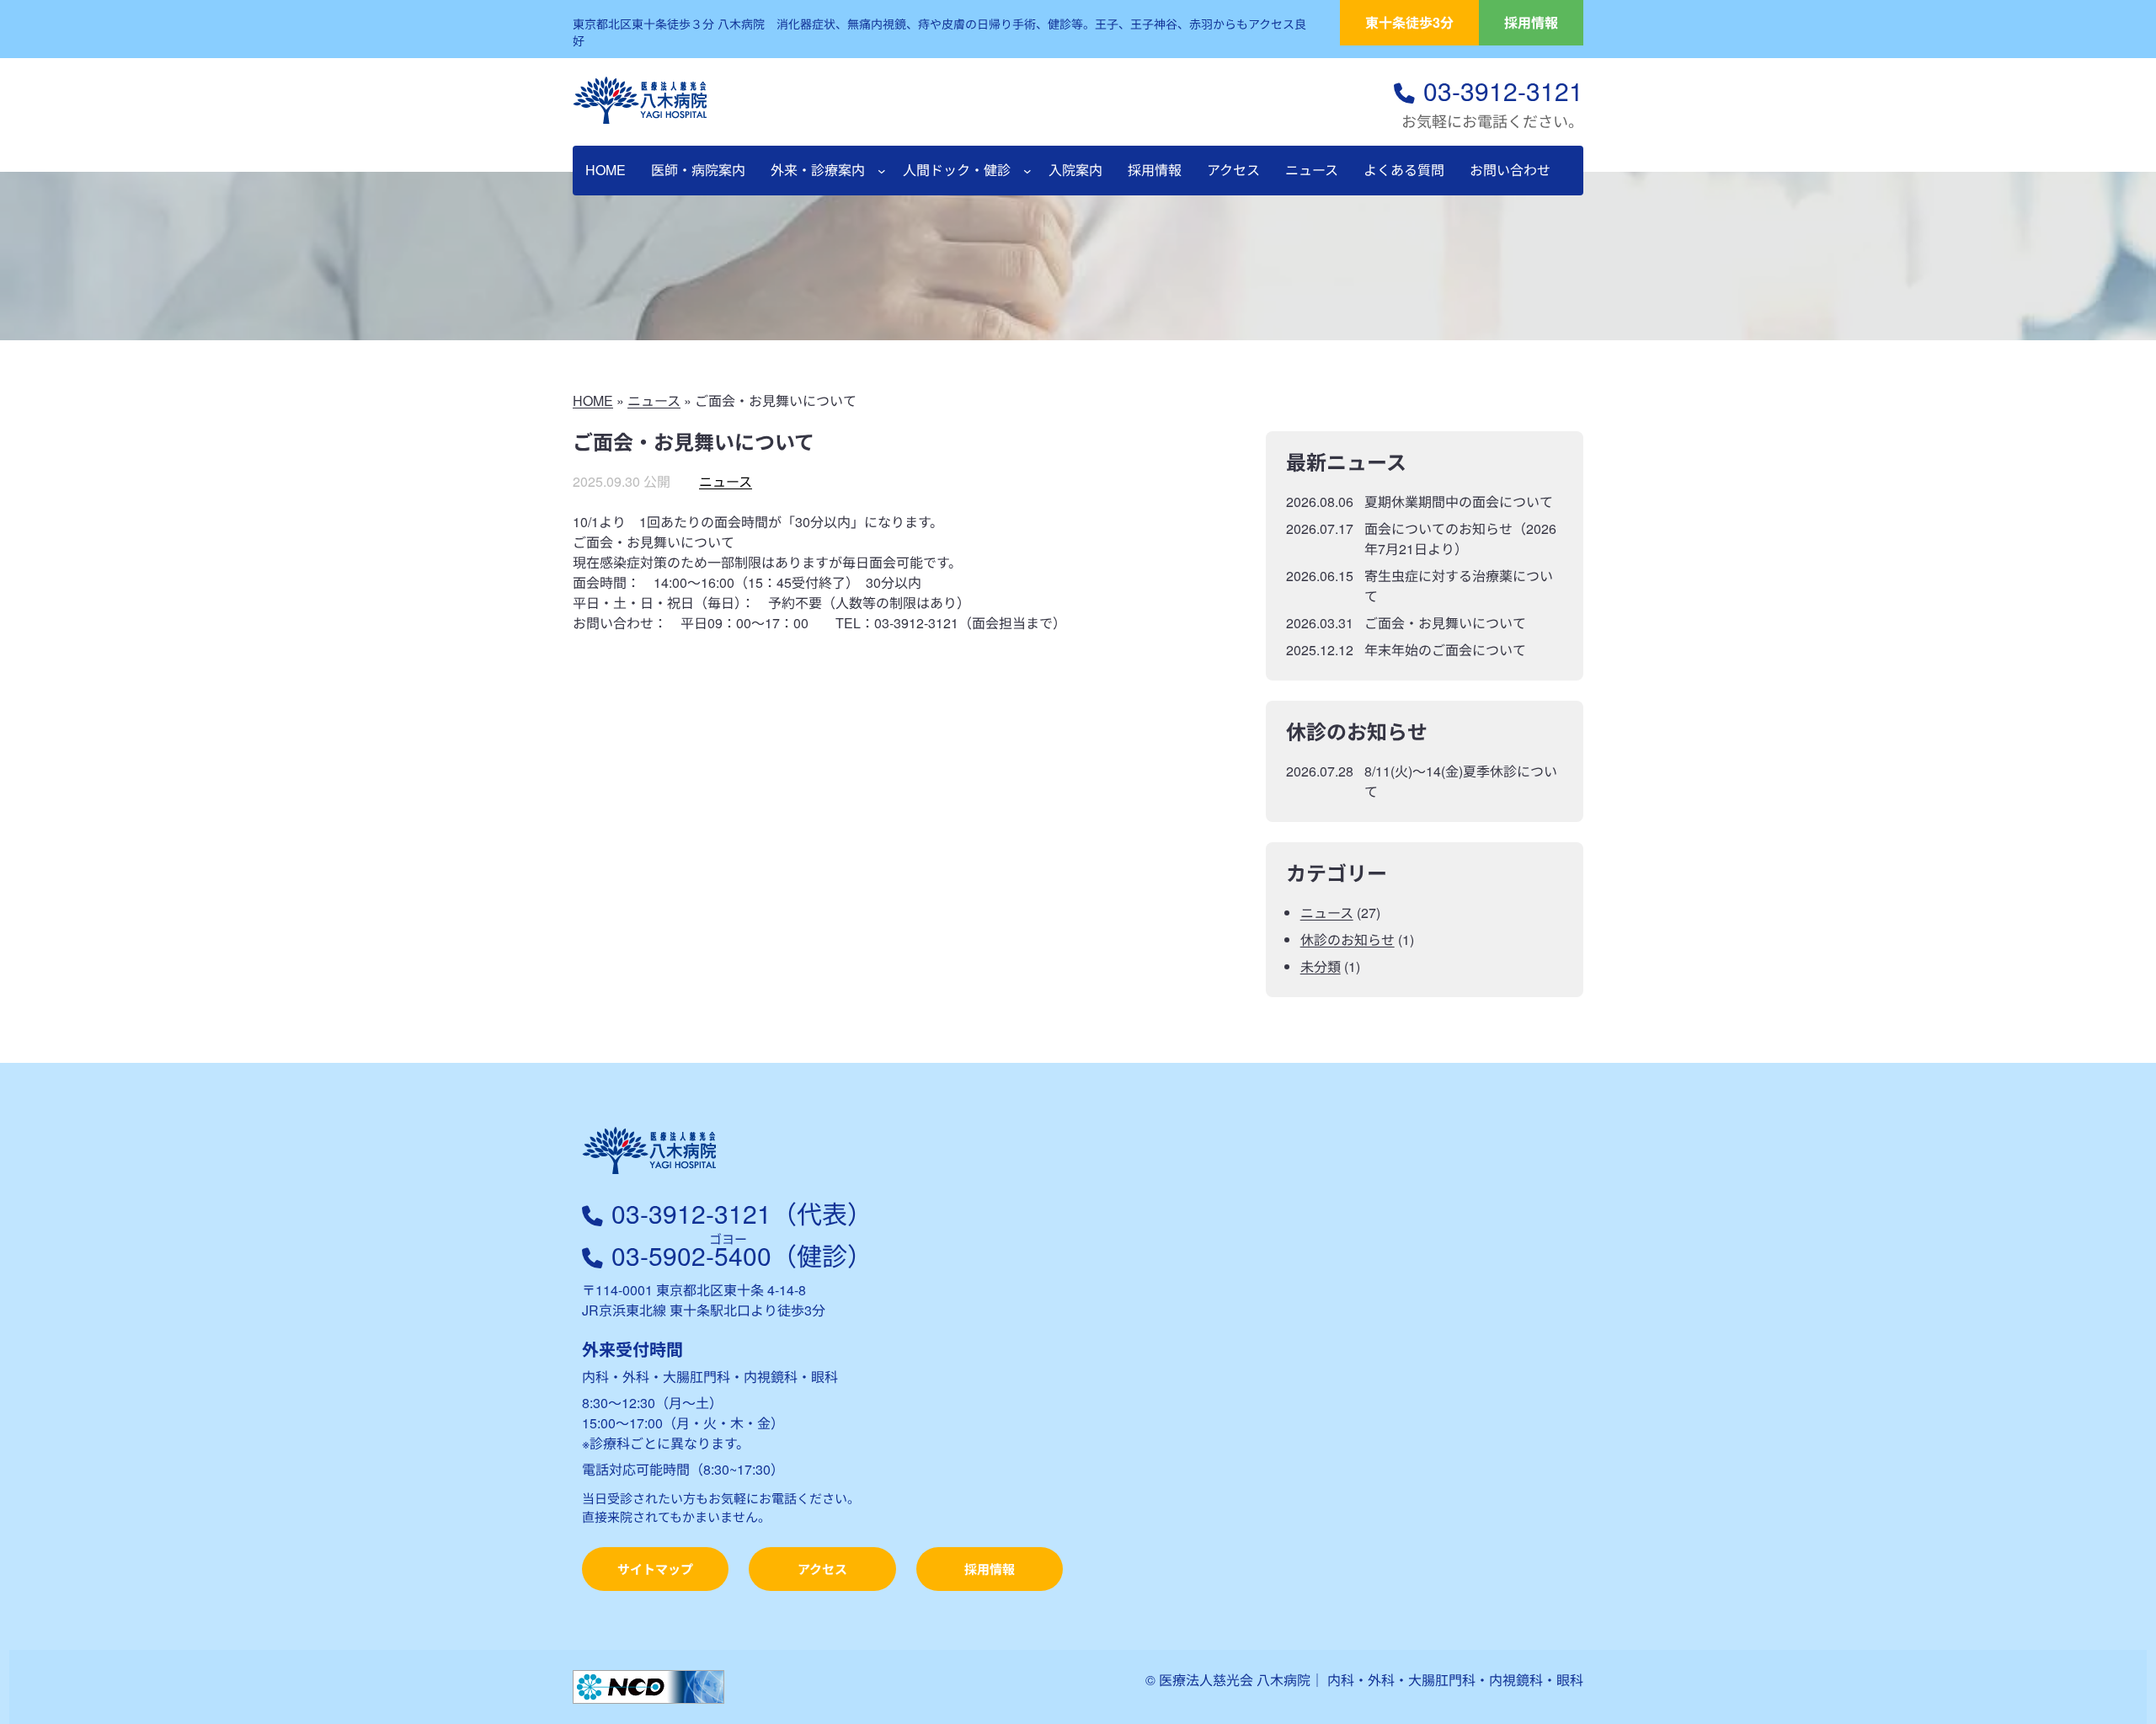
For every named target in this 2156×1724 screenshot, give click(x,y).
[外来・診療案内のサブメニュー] (882, 171)
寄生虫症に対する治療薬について (1459, 586)
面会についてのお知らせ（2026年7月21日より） (1460, 539)
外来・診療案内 (818, 170)
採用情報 (1531, 22)
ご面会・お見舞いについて (1445, 623)
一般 (2124, 214)
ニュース (654, 400)
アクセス (822, 1569)
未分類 (1321, 966)
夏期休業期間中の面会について (1459, 502)
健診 (2124, 344)
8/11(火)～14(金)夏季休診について (1461, 781)
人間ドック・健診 (957, 170)
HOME (593, 400)
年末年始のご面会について (1445, 650)
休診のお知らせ (1347, 939)
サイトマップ (655, 1569)
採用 (2124, 475)
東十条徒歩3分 (1409, 22)
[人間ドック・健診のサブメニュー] (1027, 171)
